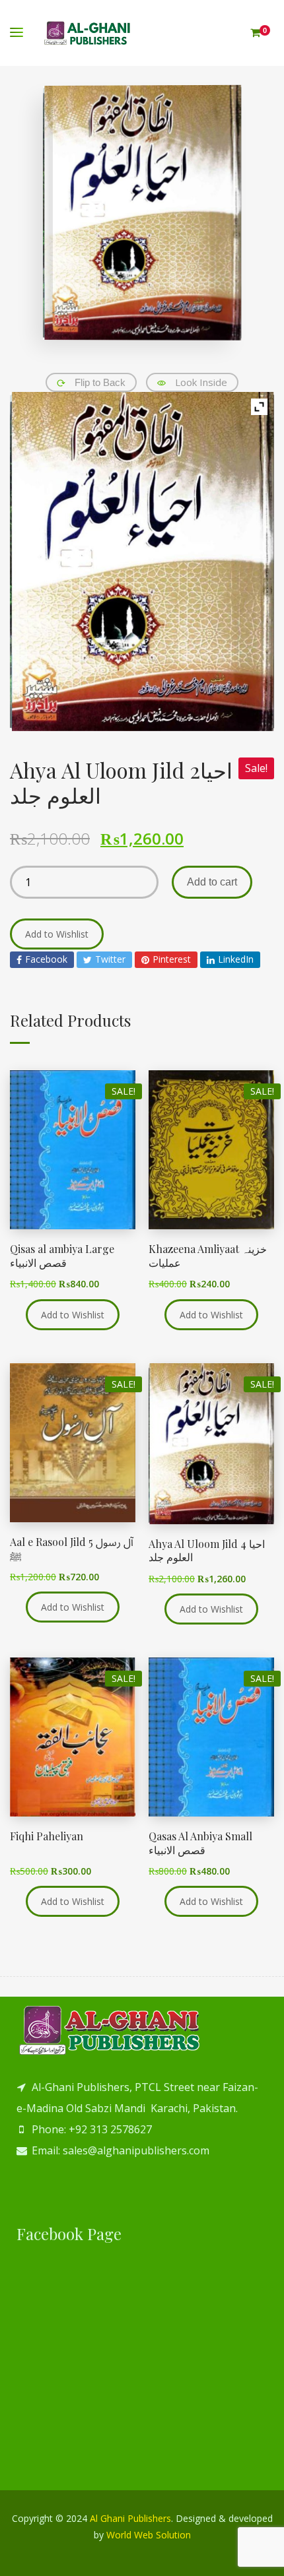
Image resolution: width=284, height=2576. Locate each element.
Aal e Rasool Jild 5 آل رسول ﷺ (72, 1549)
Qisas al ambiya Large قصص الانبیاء (62, 1256)
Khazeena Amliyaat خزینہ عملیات (208, 1256)
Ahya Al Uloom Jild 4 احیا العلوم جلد (207, 1551)
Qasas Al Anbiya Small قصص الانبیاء (200, 1843)
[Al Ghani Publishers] (88, 33)
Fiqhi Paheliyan (47, 1836)
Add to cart (212, 882)
